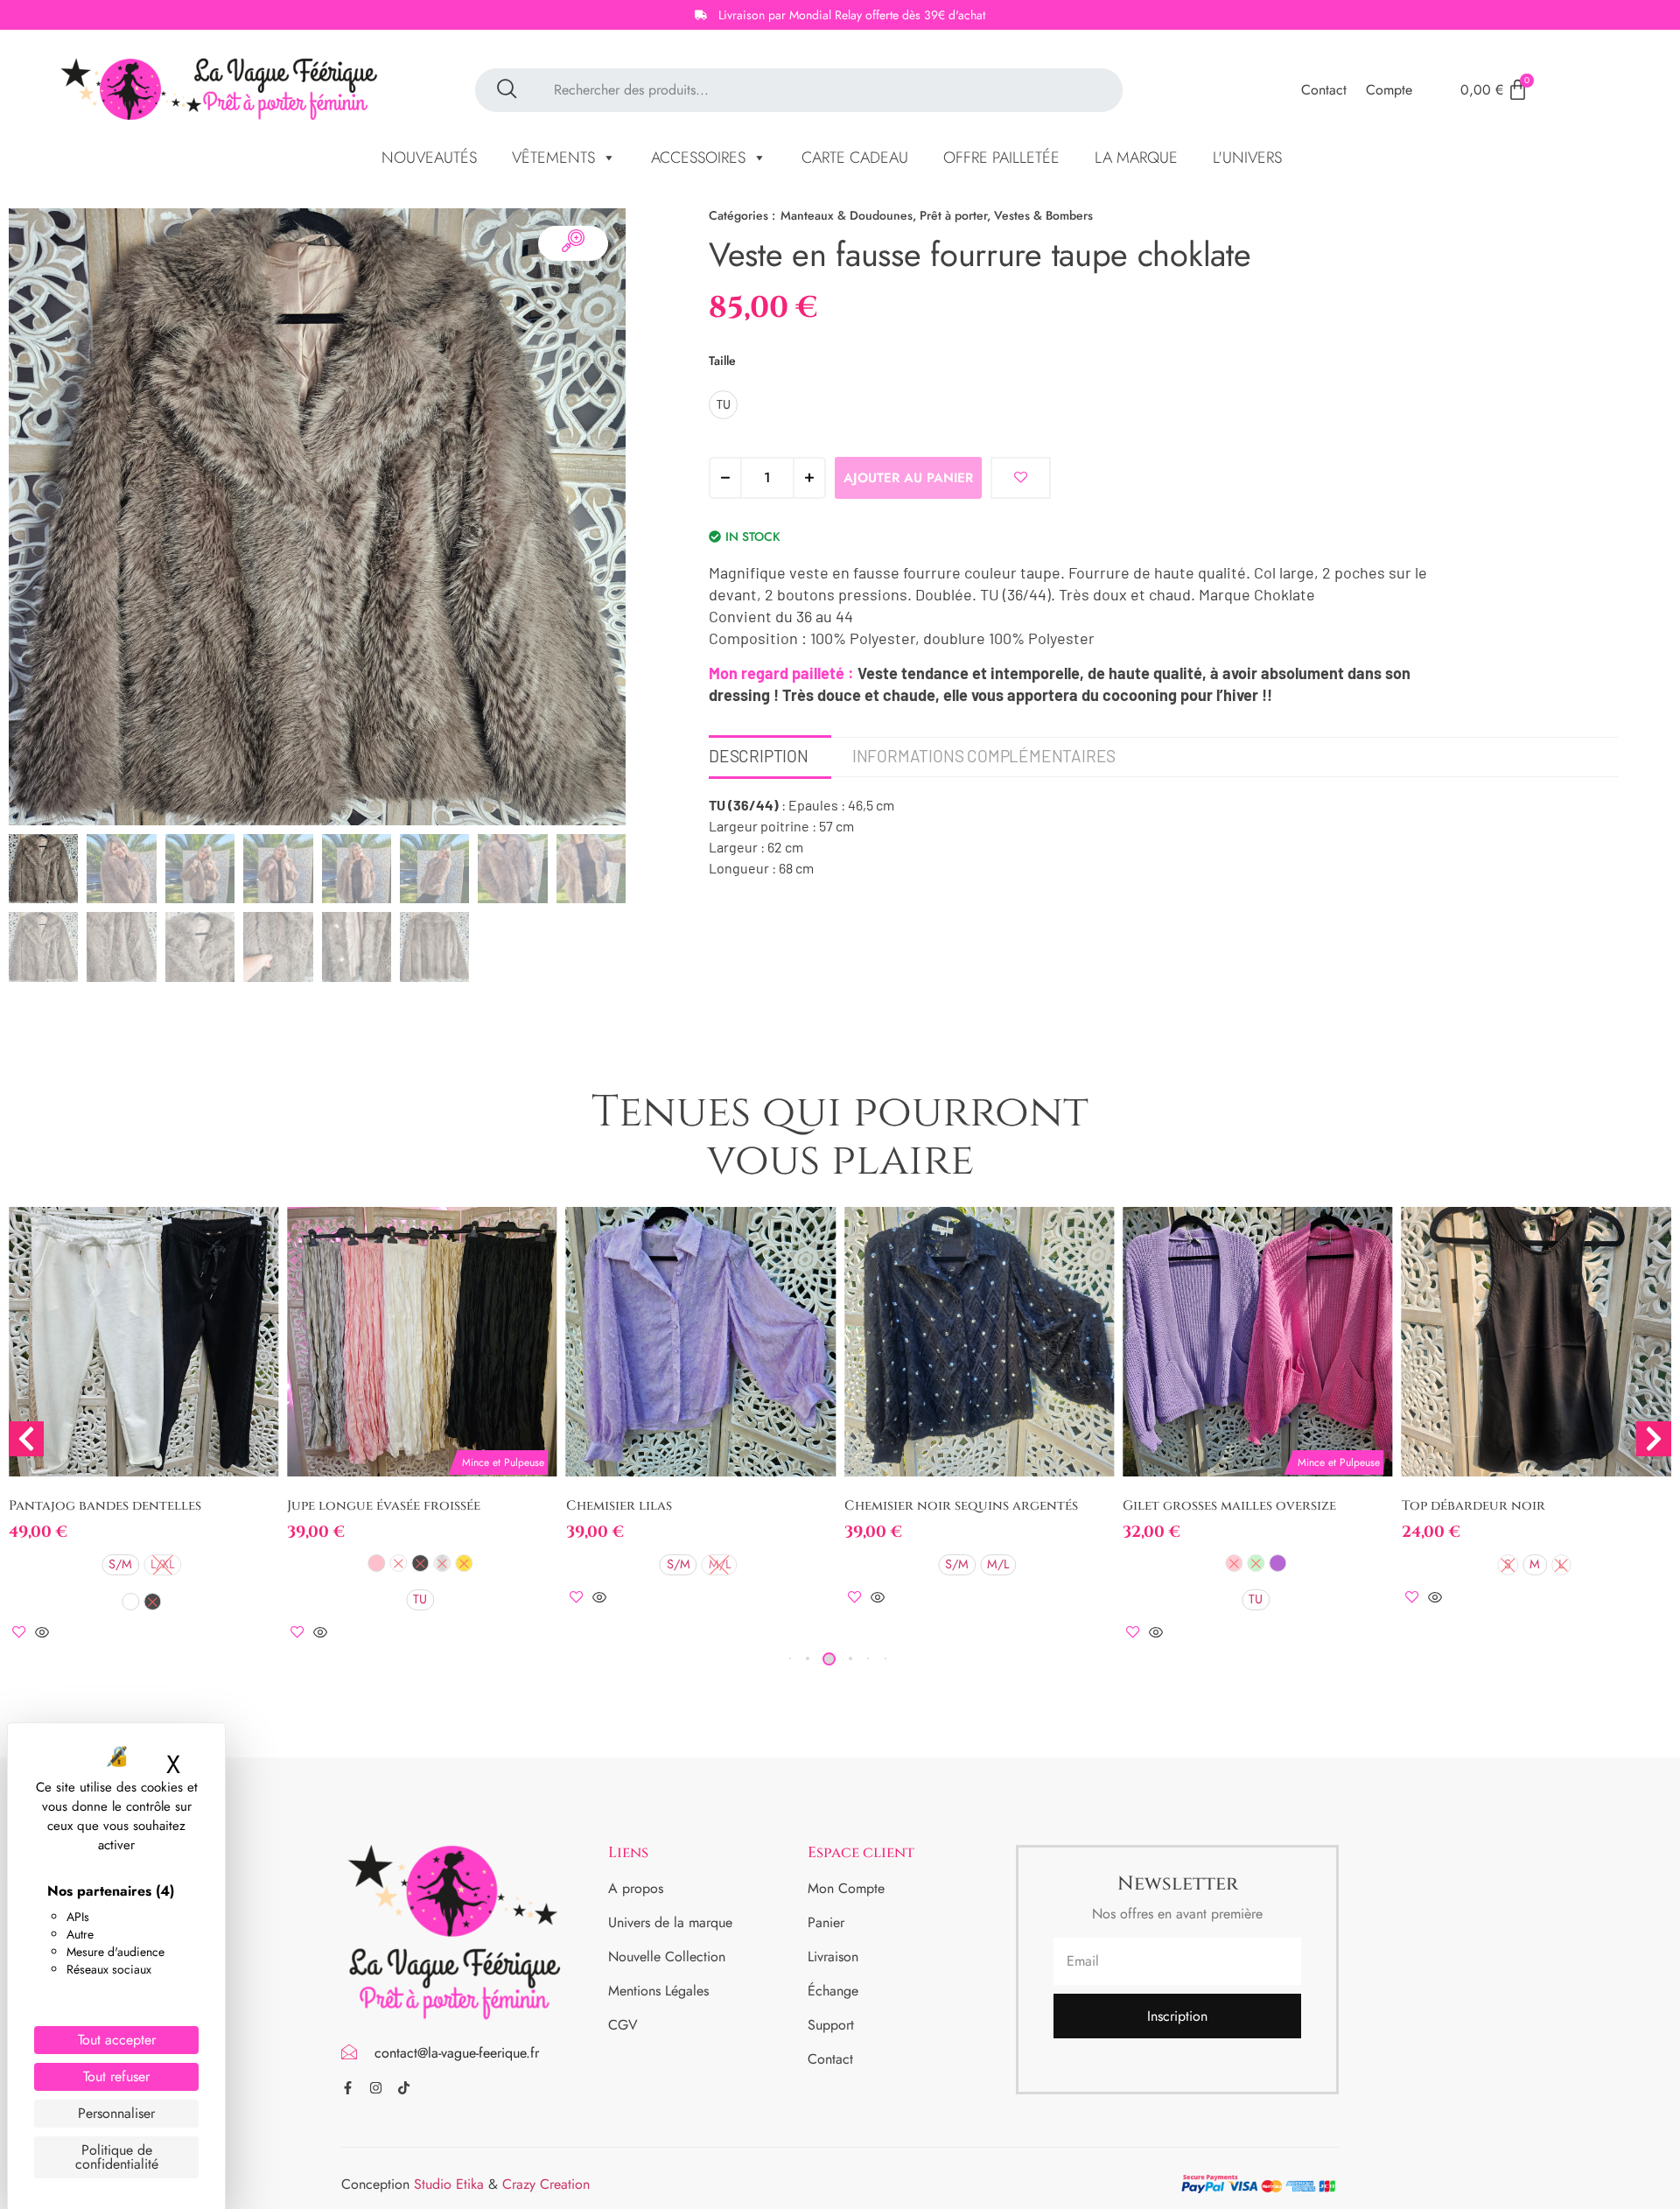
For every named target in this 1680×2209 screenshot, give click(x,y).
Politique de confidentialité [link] (117, 2157)
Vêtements (553, 158)
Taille (722, 361)
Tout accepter (117, 2040)
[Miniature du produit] (573, 243)
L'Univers (1247, 158)
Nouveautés (429, 158)
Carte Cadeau (855, 158)
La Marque (1136, 158)
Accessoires (698, 158)
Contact (1324, 90)
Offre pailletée (1001, 158)
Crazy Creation (546, 2184)
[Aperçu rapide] (42, 1634)
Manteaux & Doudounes (847, 215)
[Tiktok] (404, 2088)
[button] (808, 1659)
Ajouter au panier (908, 478)
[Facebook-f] (348, 2088)
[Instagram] (376, 2088)
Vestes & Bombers (1043, 215)
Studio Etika (449, 2184)
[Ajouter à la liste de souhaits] (1021, 478)
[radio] (723, 405)
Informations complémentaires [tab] (984, 756)
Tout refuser (116, 2076)
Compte (1389, 90)
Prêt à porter (953, 215)
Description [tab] (759, 756)
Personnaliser (116, 2113)
